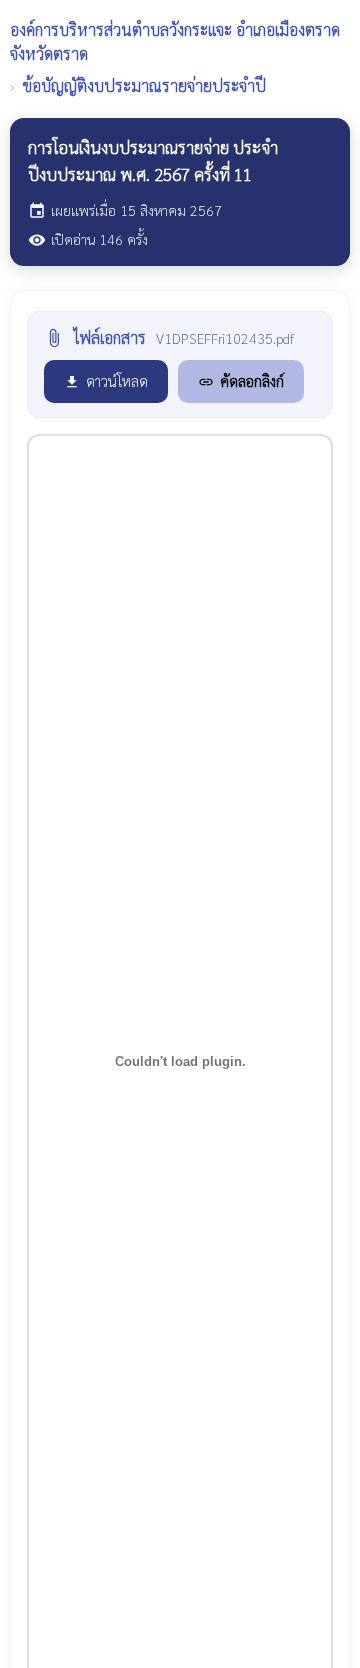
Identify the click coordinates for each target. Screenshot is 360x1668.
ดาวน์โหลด (106, 380)
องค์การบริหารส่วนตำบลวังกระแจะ (175, 41)
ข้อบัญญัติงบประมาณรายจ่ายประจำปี (144, 85)
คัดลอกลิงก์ (241, 380)
